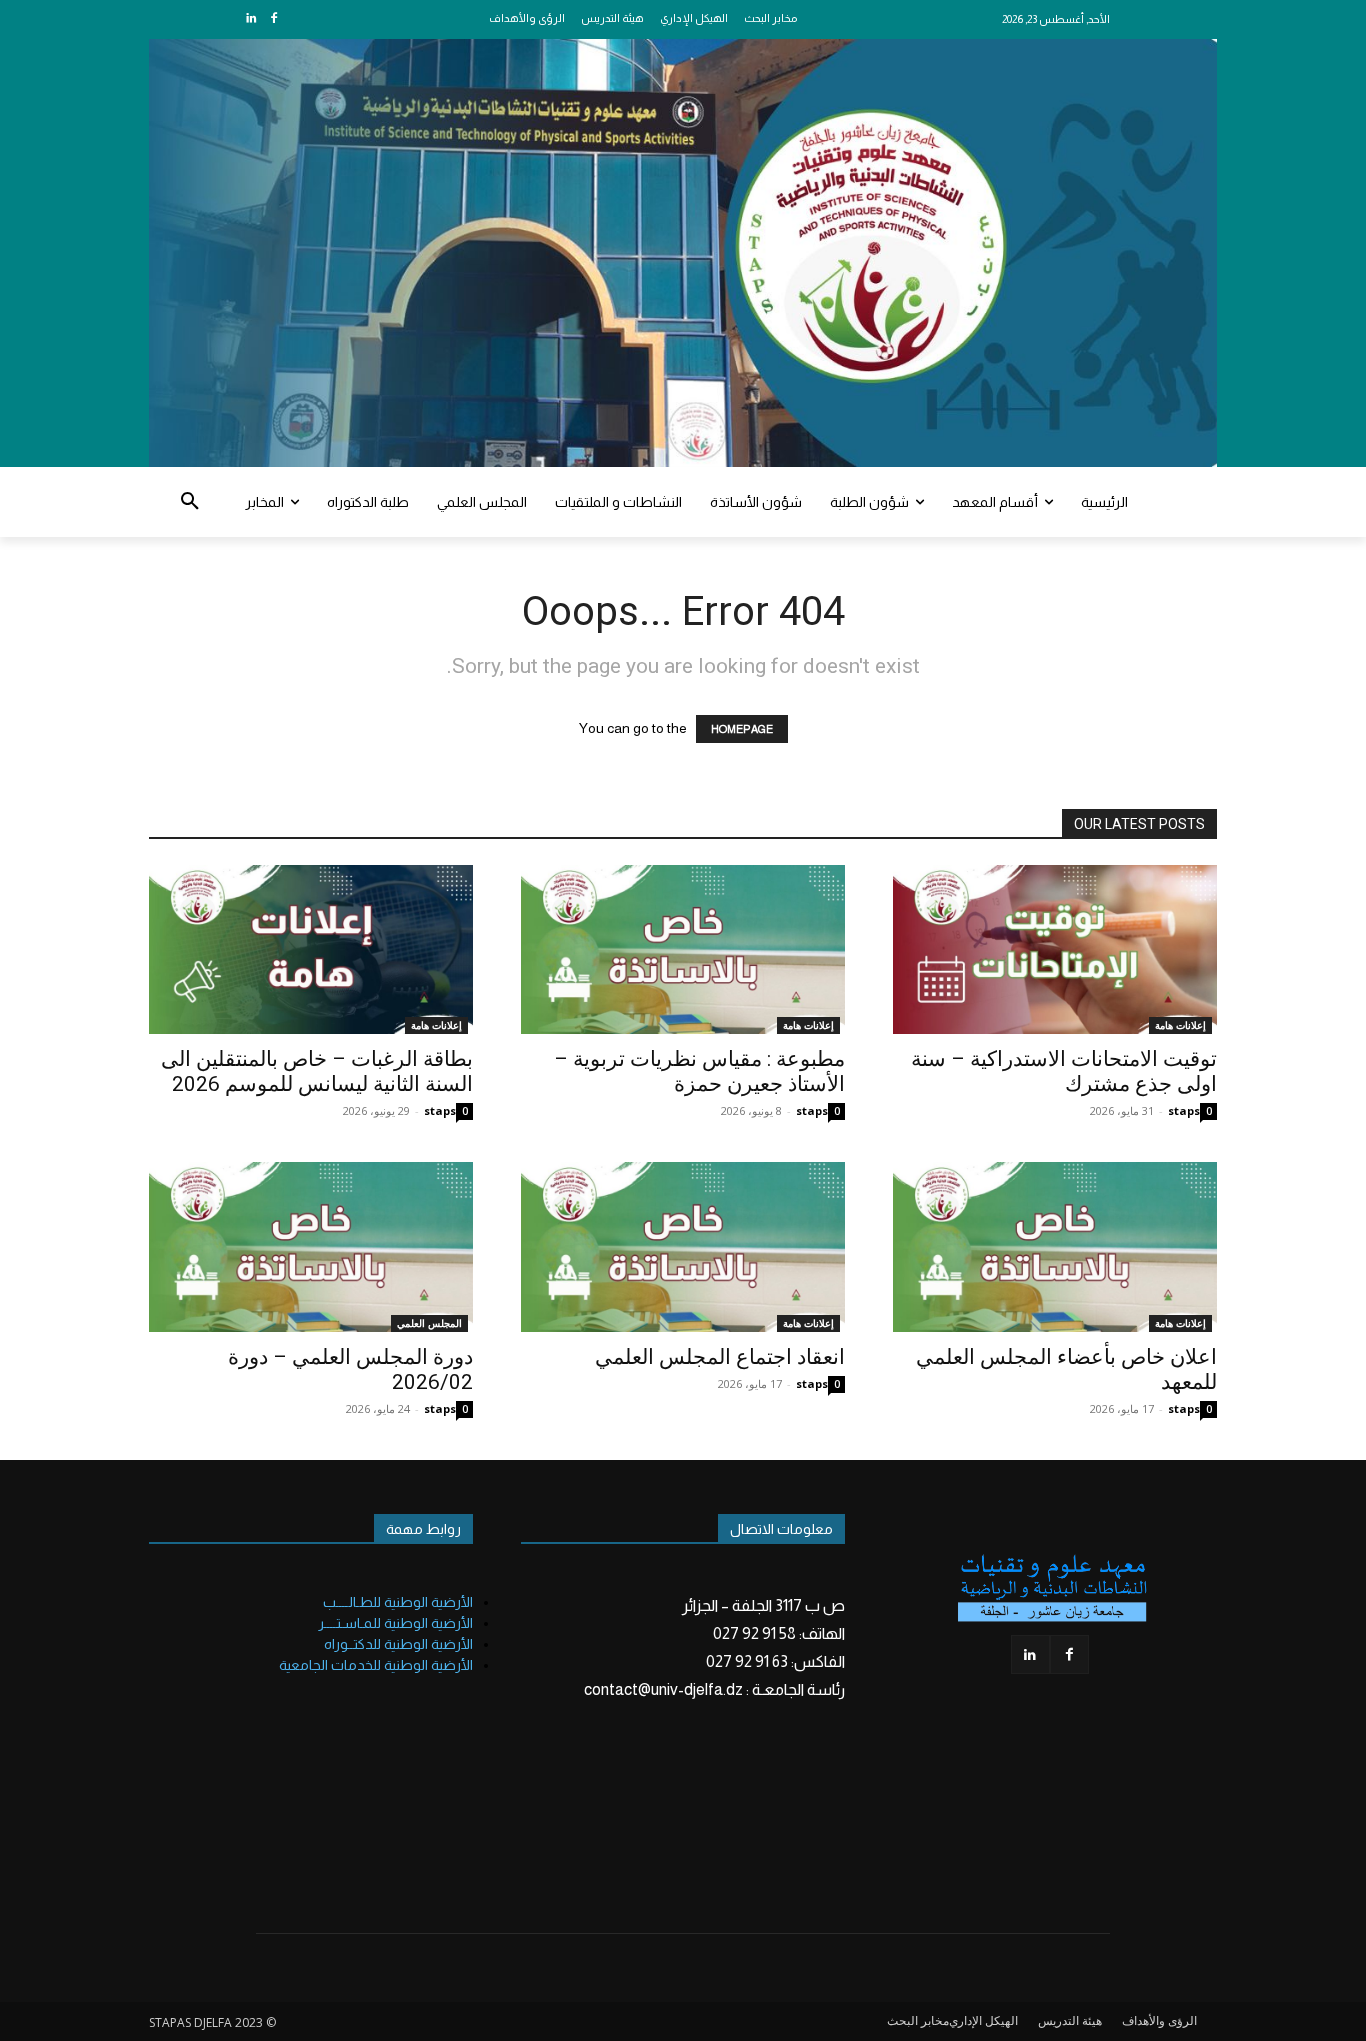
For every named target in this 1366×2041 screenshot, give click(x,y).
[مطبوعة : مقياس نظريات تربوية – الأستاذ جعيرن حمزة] (683, 950)
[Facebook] (273, 19)
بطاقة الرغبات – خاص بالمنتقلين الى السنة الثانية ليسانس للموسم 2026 (317, 1071)
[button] (190, 502)
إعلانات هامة (436, 1025)
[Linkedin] (251, 19)
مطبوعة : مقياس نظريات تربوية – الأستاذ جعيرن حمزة (699, 1071)
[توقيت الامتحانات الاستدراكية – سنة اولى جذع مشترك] (1055, 950)
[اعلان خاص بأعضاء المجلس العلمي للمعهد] (1055, 1247)
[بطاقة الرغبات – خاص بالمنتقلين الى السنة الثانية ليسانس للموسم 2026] (311, 950)
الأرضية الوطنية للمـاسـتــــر (395, 1623)
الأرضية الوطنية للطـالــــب (398, 1602)
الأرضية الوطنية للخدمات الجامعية (376, 1665)
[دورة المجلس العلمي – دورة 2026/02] (311, 1247)
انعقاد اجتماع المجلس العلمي (720, 1357)
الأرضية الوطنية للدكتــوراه (398, 1644)
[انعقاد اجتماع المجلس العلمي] (683, 1247)
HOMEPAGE (742, 729)
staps (440, 1110)
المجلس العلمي (429, 1323)
